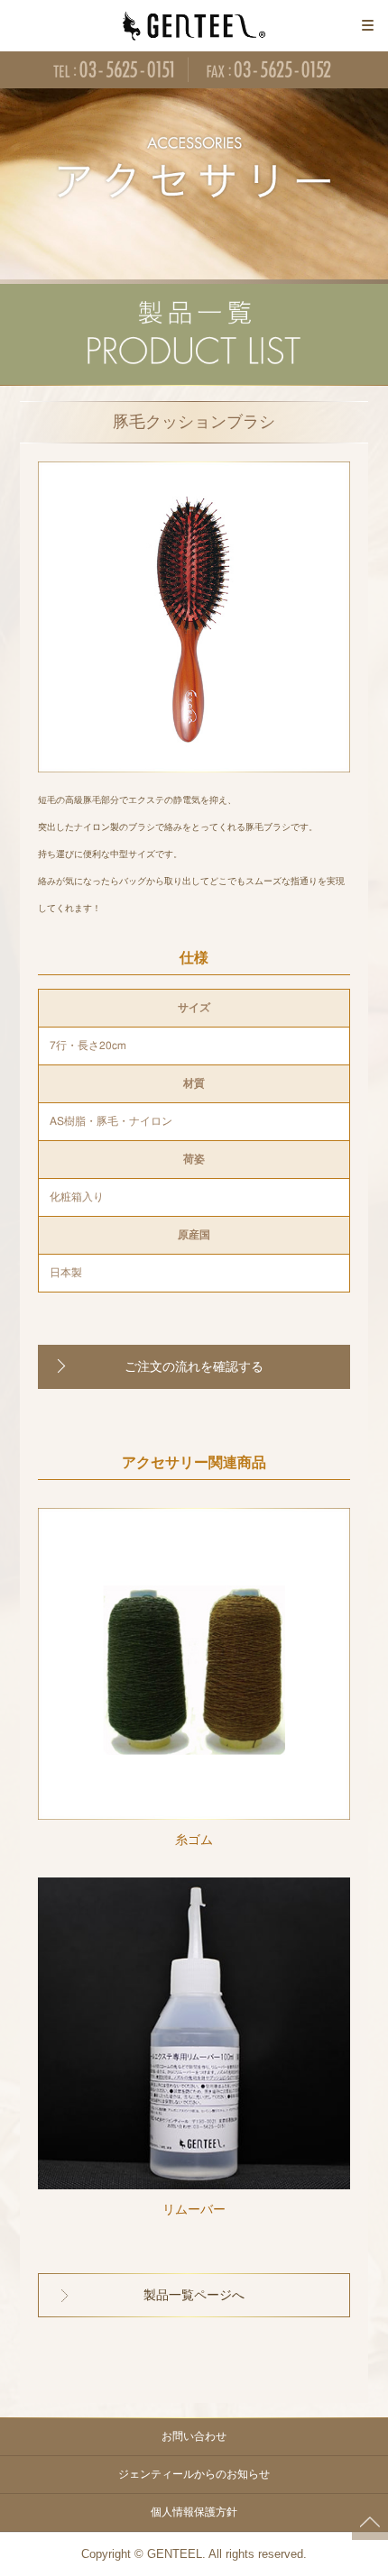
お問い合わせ (194, 2436)
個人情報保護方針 (194, 2512)
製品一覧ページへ (194, 2295)
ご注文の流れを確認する (194, 1367)
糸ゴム (194, 1841)
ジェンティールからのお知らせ (194, 2474)
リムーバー (194, 2210)
